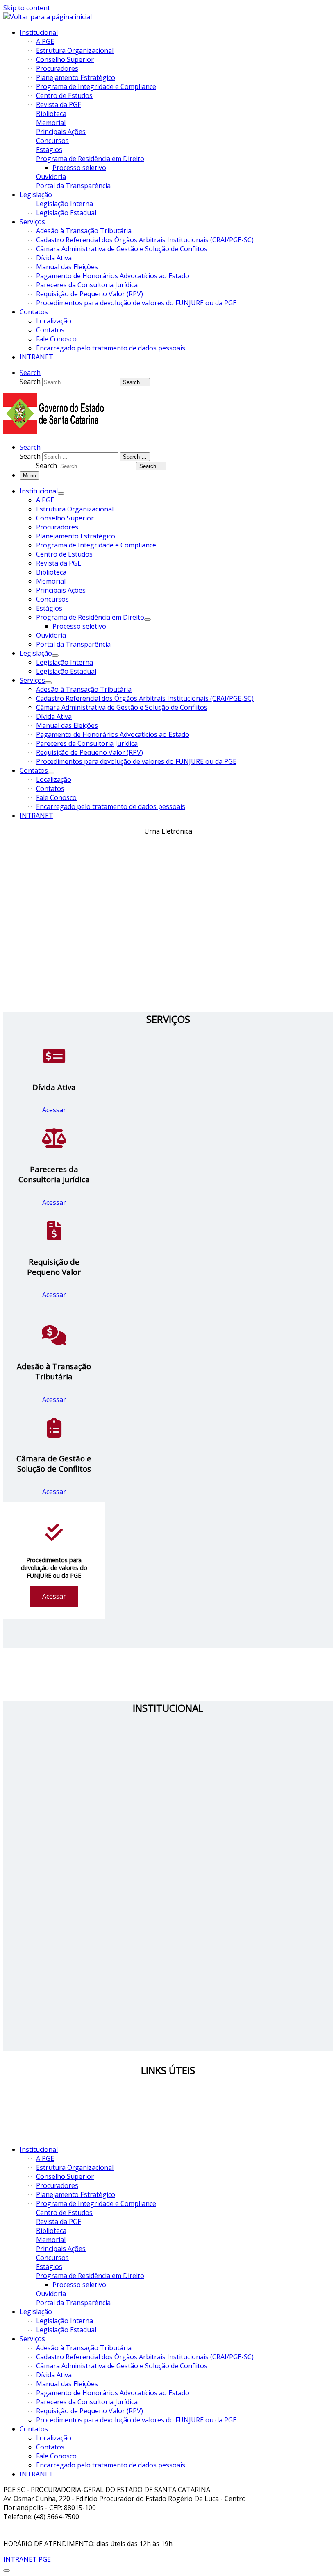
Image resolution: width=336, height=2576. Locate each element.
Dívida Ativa (54, 2375)
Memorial (51, 2240)
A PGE (45, 2158)
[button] (168, 984)
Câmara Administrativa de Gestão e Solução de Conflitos (122, 2366)
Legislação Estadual (66, 2330)
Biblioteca (51, 2231)
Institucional (39, 2149)
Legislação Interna (65, 2321)
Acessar (54, 1110)
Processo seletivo (79, 2285)
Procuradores (57, 2185)
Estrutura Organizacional (75, 2167)
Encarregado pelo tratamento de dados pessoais (111, 2465)
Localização (54, 2438)
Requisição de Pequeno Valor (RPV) (90, 2411)
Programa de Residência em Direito (90, 2276)
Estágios (49, 2267)
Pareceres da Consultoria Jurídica (87, 2402)
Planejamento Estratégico (76, 2194)
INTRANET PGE (27, 2559)
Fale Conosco (56, 2456)
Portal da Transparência (73, 2303)
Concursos (52, 2258)
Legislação (36, 2312)
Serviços (32, 2339)
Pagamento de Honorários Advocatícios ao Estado (113, 2393)
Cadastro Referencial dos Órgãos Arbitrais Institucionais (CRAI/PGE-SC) (145, 2357)
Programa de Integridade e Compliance (96, 2203)
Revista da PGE (59, 2222)
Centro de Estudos (64, 2213)
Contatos (34, 2429)
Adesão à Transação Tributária (84, 2348)
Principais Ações (61, 2249)
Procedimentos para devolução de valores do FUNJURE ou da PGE (136, 2420)
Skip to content (27, 8)
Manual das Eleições (67, 2384)
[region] (168, 915)
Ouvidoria (51, 2294)
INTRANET (36, 2474)
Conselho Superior (65, 2176)
